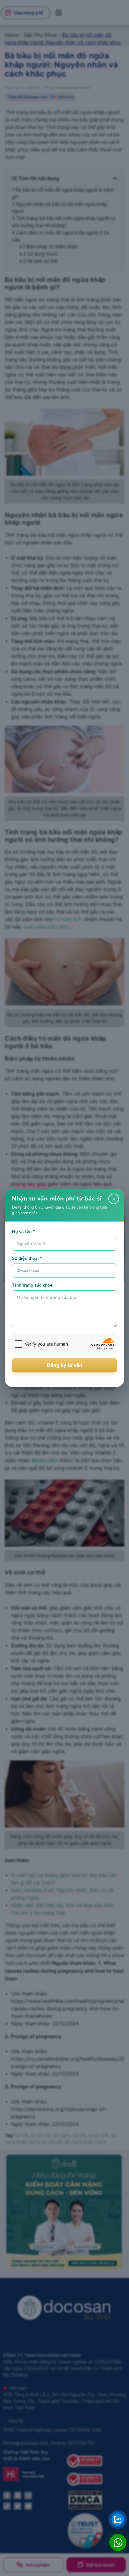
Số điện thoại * (27, 1258)
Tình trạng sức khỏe (32, 1285)
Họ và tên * (23, 1232)
